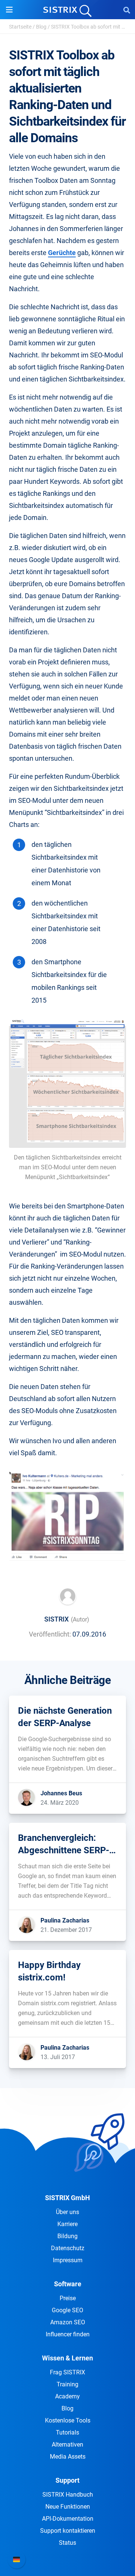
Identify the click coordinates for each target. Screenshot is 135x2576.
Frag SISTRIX (67, 2372)
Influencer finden (68, 2334)
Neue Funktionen (68, 2507)
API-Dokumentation (68, 2519)
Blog (41, 27)
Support (67, 2480)
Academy (67, 2396)
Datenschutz (68, 2248)
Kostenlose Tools (68, 2420)
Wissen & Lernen (67, 2358)
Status (67, 2543)
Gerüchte (62, 253)
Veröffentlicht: (50, 1634)
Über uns (67, 2212)
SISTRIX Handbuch (68, 2495)
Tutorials (67, 2432)
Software (68, 2284)
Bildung (67, 2236)
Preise (68, 2298)
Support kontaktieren (68, 2531)
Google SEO (67, 2310)
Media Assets (68, 2457)
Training (67, 2384)
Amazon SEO (68, 2322)
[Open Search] (127, 10)
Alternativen (67, 2445)
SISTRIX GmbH (67, 2198)
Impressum (68, 2260)
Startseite (20, 27)
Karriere (67, 2224)
